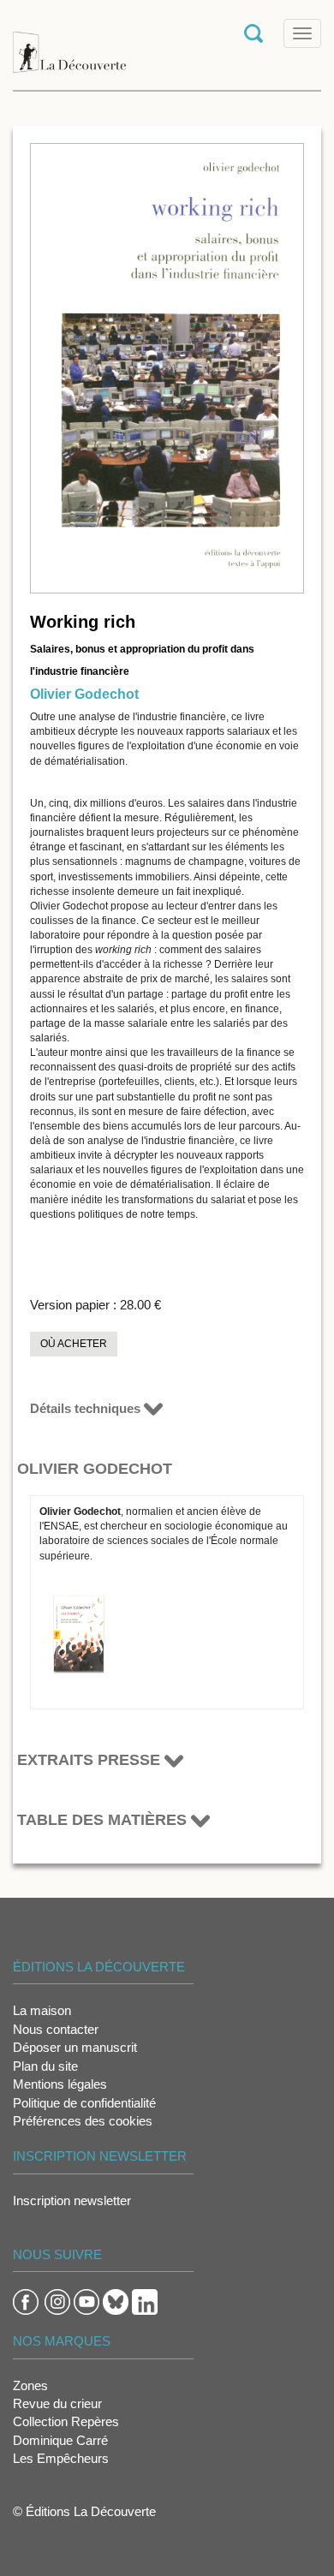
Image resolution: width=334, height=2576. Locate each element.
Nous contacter (56, 2029)
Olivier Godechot (84, 694)
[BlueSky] (116, 2301)
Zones (30, 2385)
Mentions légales (60, 2084)
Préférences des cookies (83, 2121)
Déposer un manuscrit (75, 2047)
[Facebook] (26, 2301)
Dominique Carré (60, 2440)
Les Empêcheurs (61, 2458)
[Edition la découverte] (69, 43)
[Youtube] (86, 2301)
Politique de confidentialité (84, 2103)
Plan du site (45, 2066)
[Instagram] (57, 2301)
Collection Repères (66, 2421)
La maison (42, 2010)
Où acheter (74, 1344)
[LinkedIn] (145, 2301)
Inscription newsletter (72, 2200)
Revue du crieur (57, 2403)
